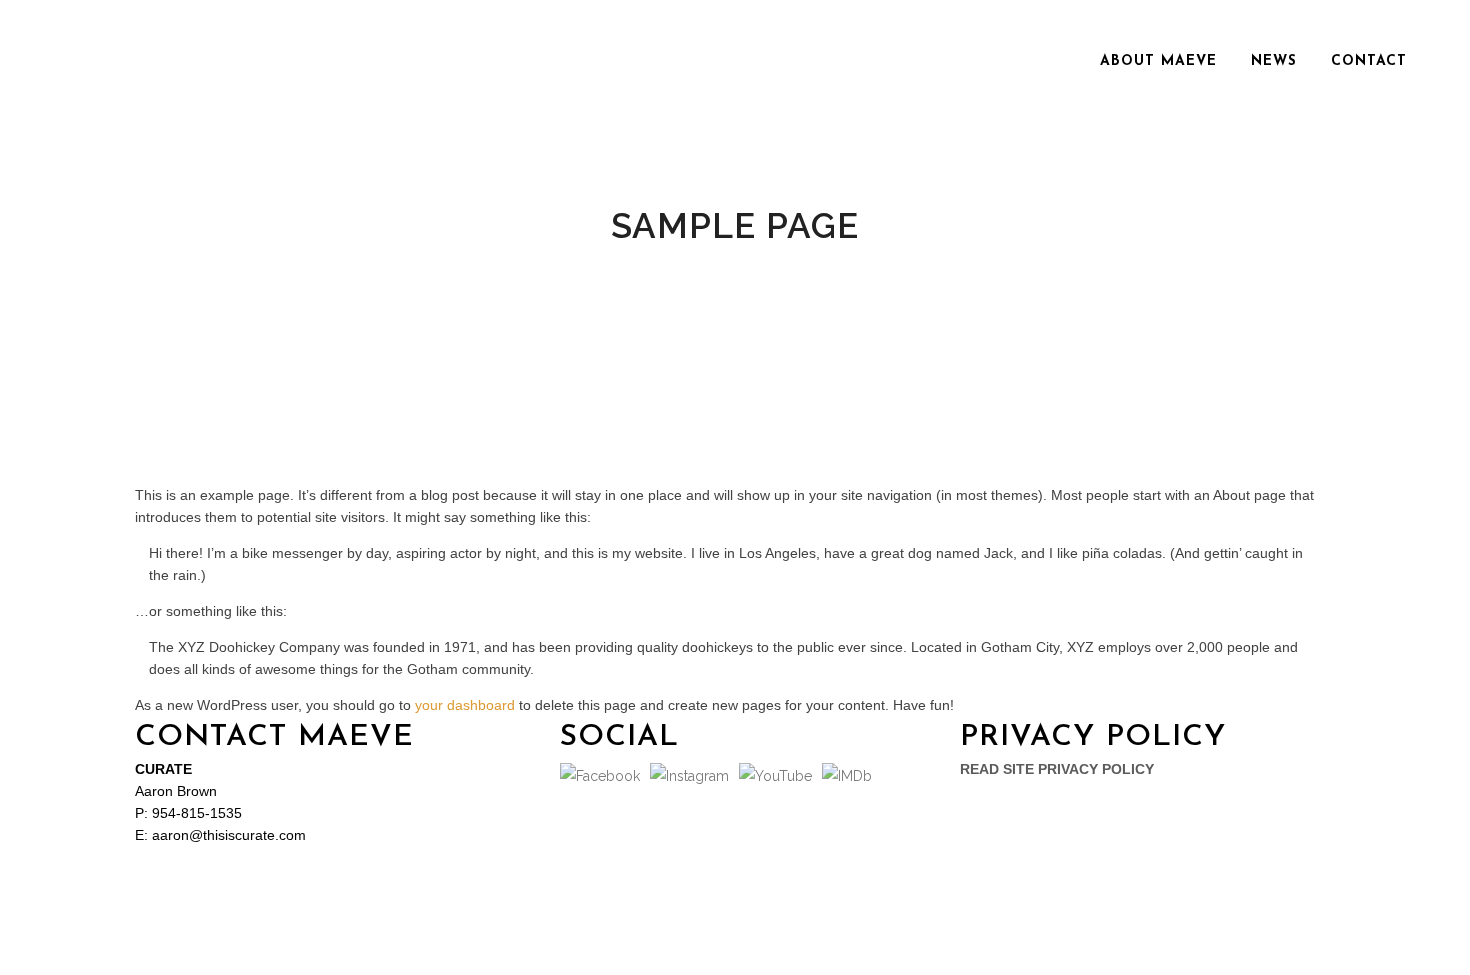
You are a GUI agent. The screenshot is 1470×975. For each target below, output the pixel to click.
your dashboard (465, 705)
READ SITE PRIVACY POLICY (1057, 769)
